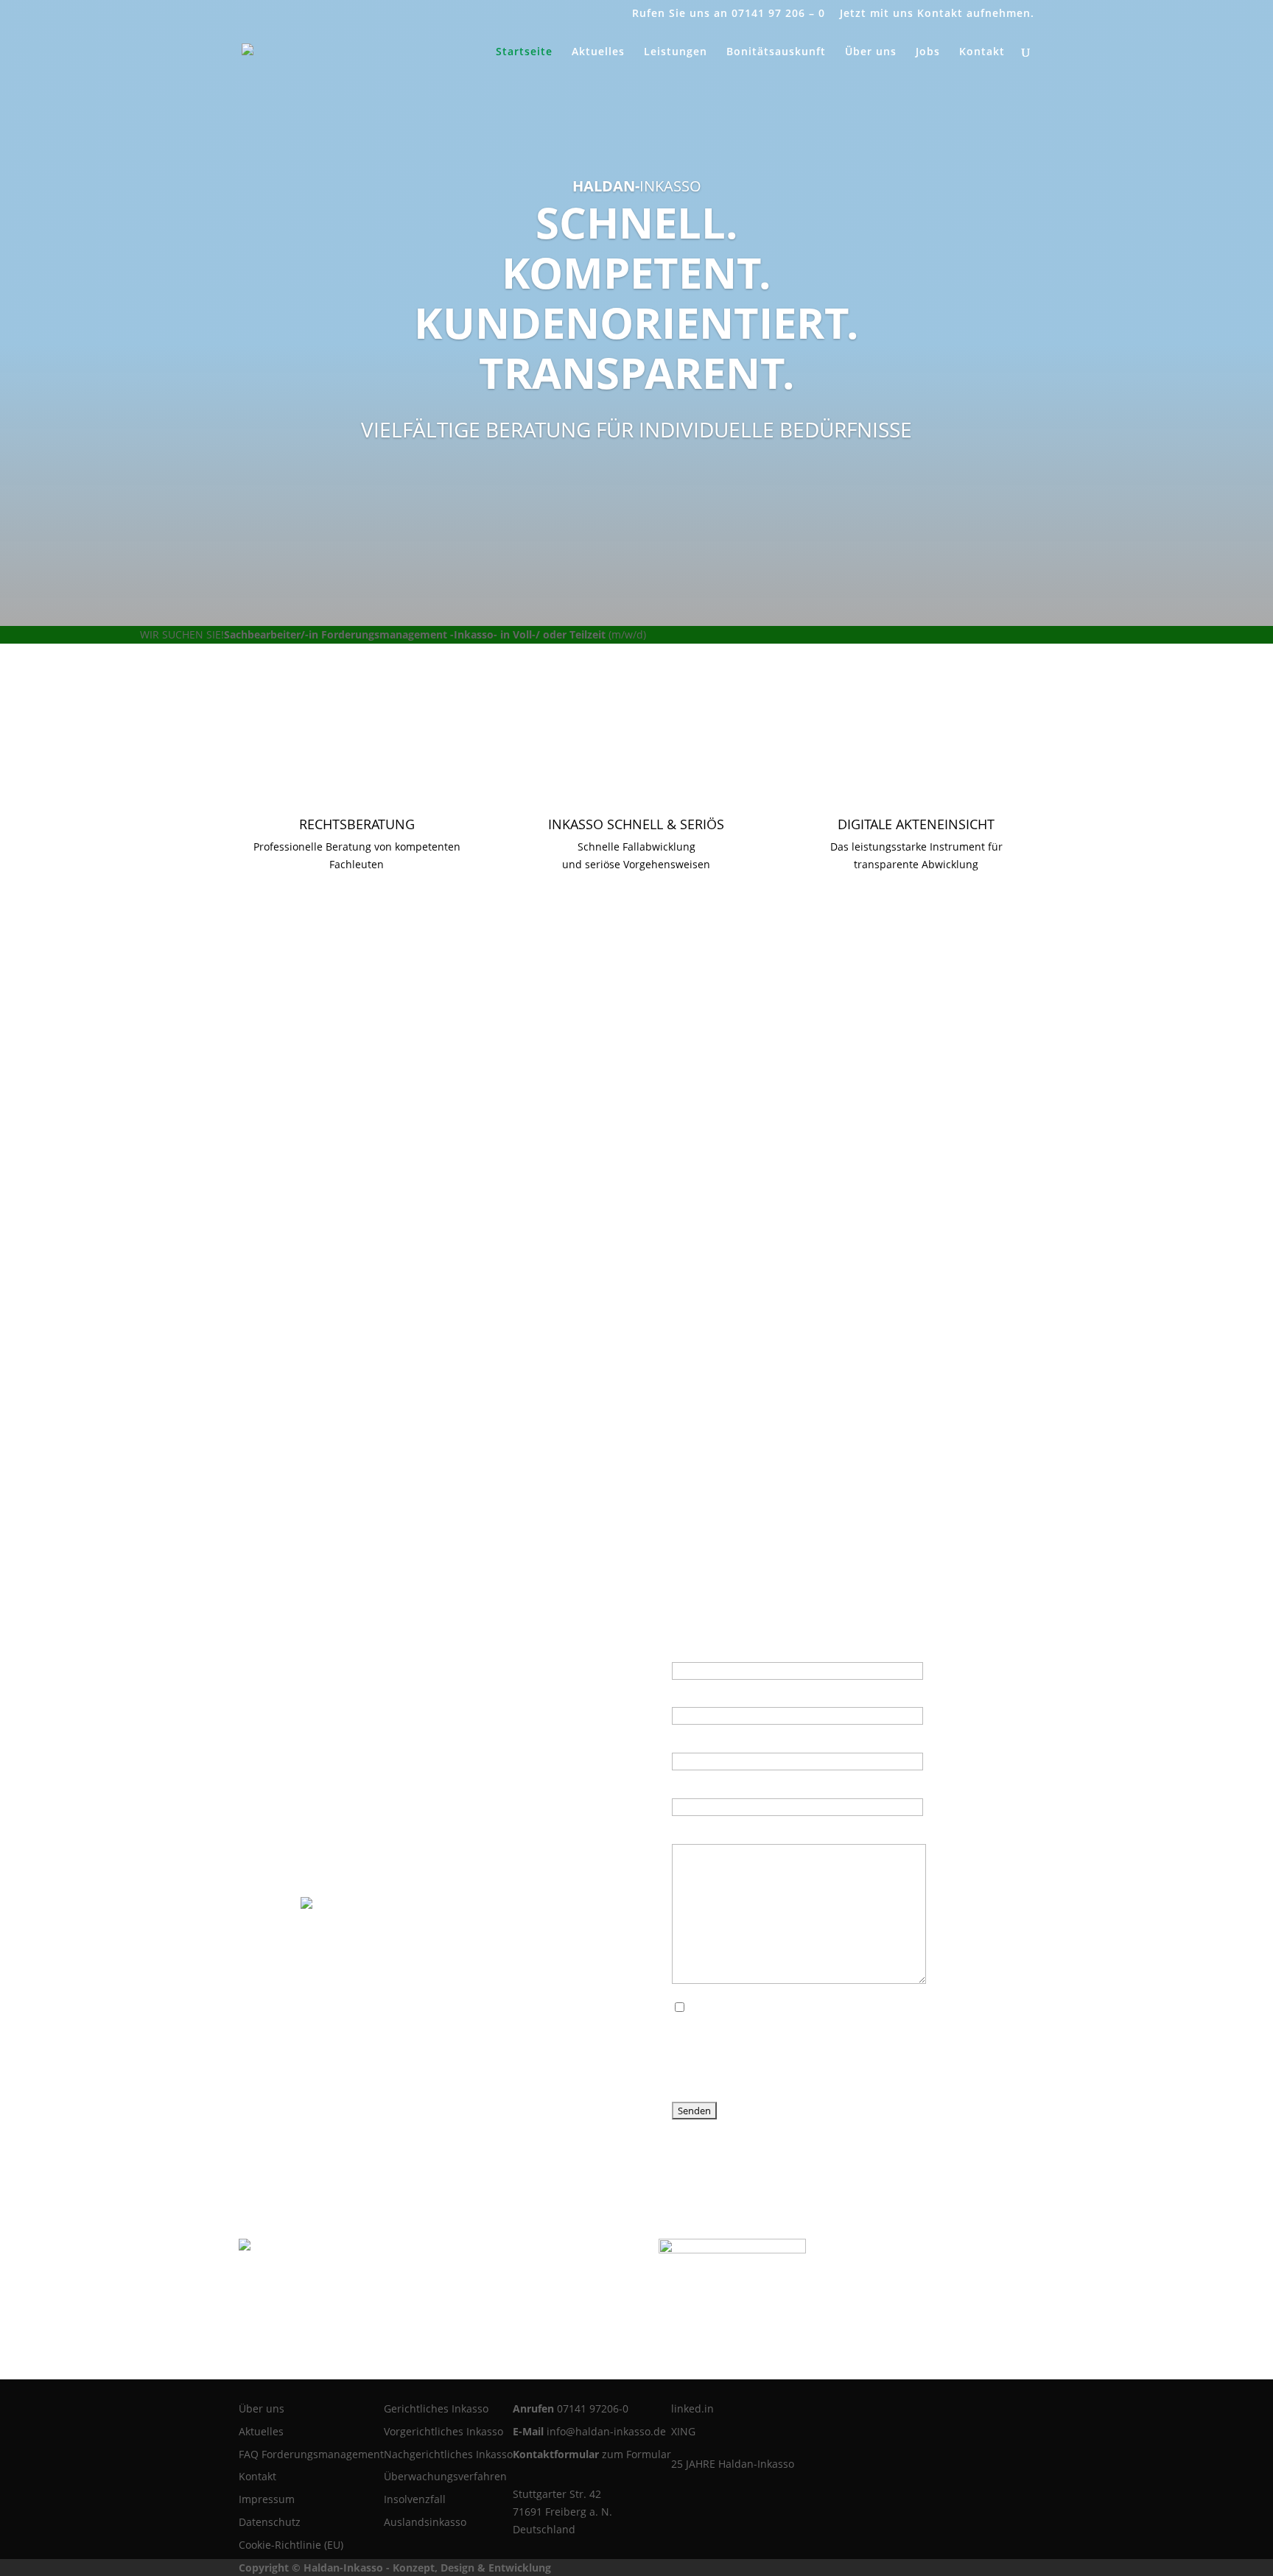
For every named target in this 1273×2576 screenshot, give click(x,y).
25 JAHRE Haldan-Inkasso (733, 2464)
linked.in (692, 2408)
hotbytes (577, 2568)
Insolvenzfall (415, 2499)
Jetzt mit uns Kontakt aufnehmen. (937, 14)
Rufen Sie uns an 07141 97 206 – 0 (729, 14)
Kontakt (982, 52)
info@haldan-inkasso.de (606, 2431)
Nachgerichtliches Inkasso (448, 2454)
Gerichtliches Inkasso (436, 2408)
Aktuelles (598, 52)
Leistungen (676, 52)
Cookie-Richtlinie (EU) (291, 2545)
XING (683, 2431)
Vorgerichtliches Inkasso (443, 2431)
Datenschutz (270, 2522)
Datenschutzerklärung (806, 2008)
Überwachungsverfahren (445, 2476)
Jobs (928, 52)
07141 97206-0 (593, 2408)
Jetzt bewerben (683, 634)
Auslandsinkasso (425, 2522)
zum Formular (636, 2454)
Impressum (267, 2499)
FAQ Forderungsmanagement (311, 2454)
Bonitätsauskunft (776, 52)
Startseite (524, 52)
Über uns (871, 52)
